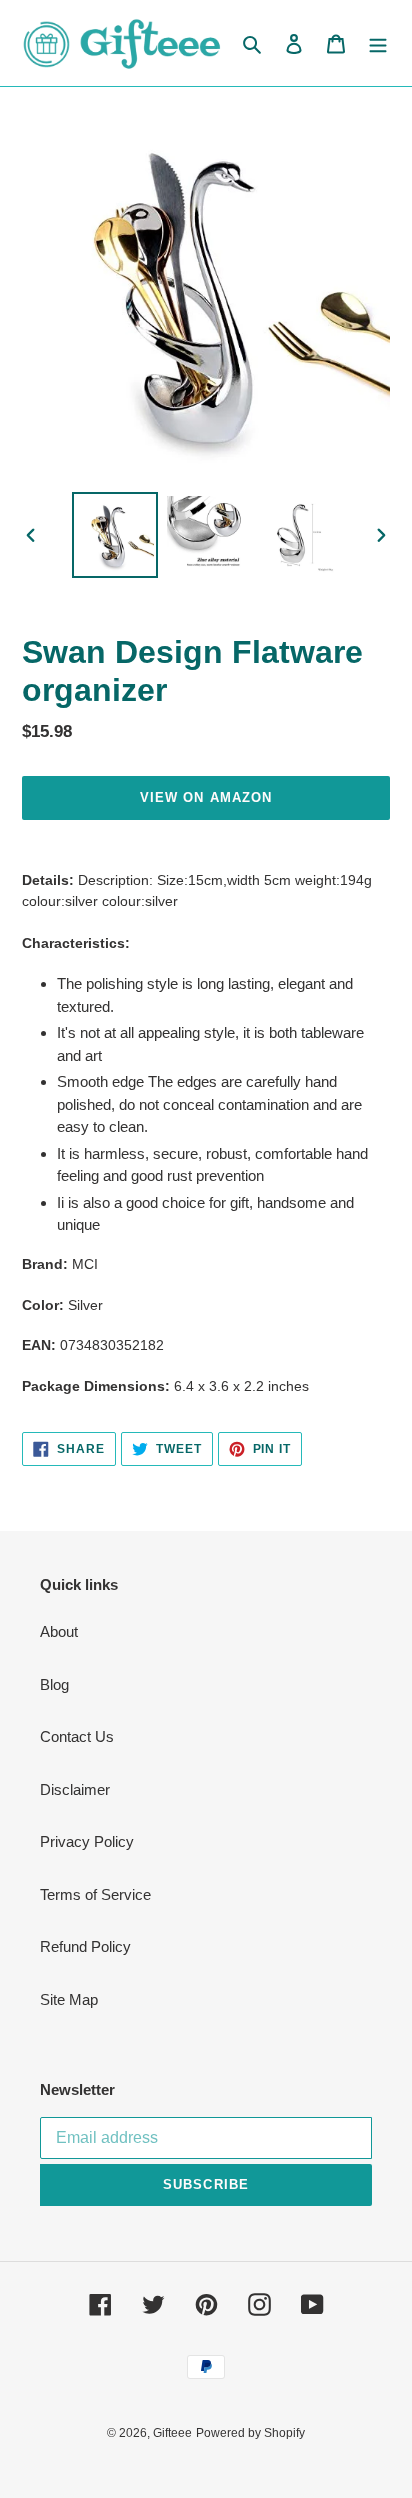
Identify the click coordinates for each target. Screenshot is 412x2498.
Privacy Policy (87, 1841)
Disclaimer (75, 1789)
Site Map (69, 1999)
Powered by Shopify (250, 2433)
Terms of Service (95, 1894)
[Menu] (378, 43)
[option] (115, 535)
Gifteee (172, 2433)
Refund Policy (85, 1946)
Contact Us (77, 1736)
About (59, 1631)
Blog (54, 1684)
